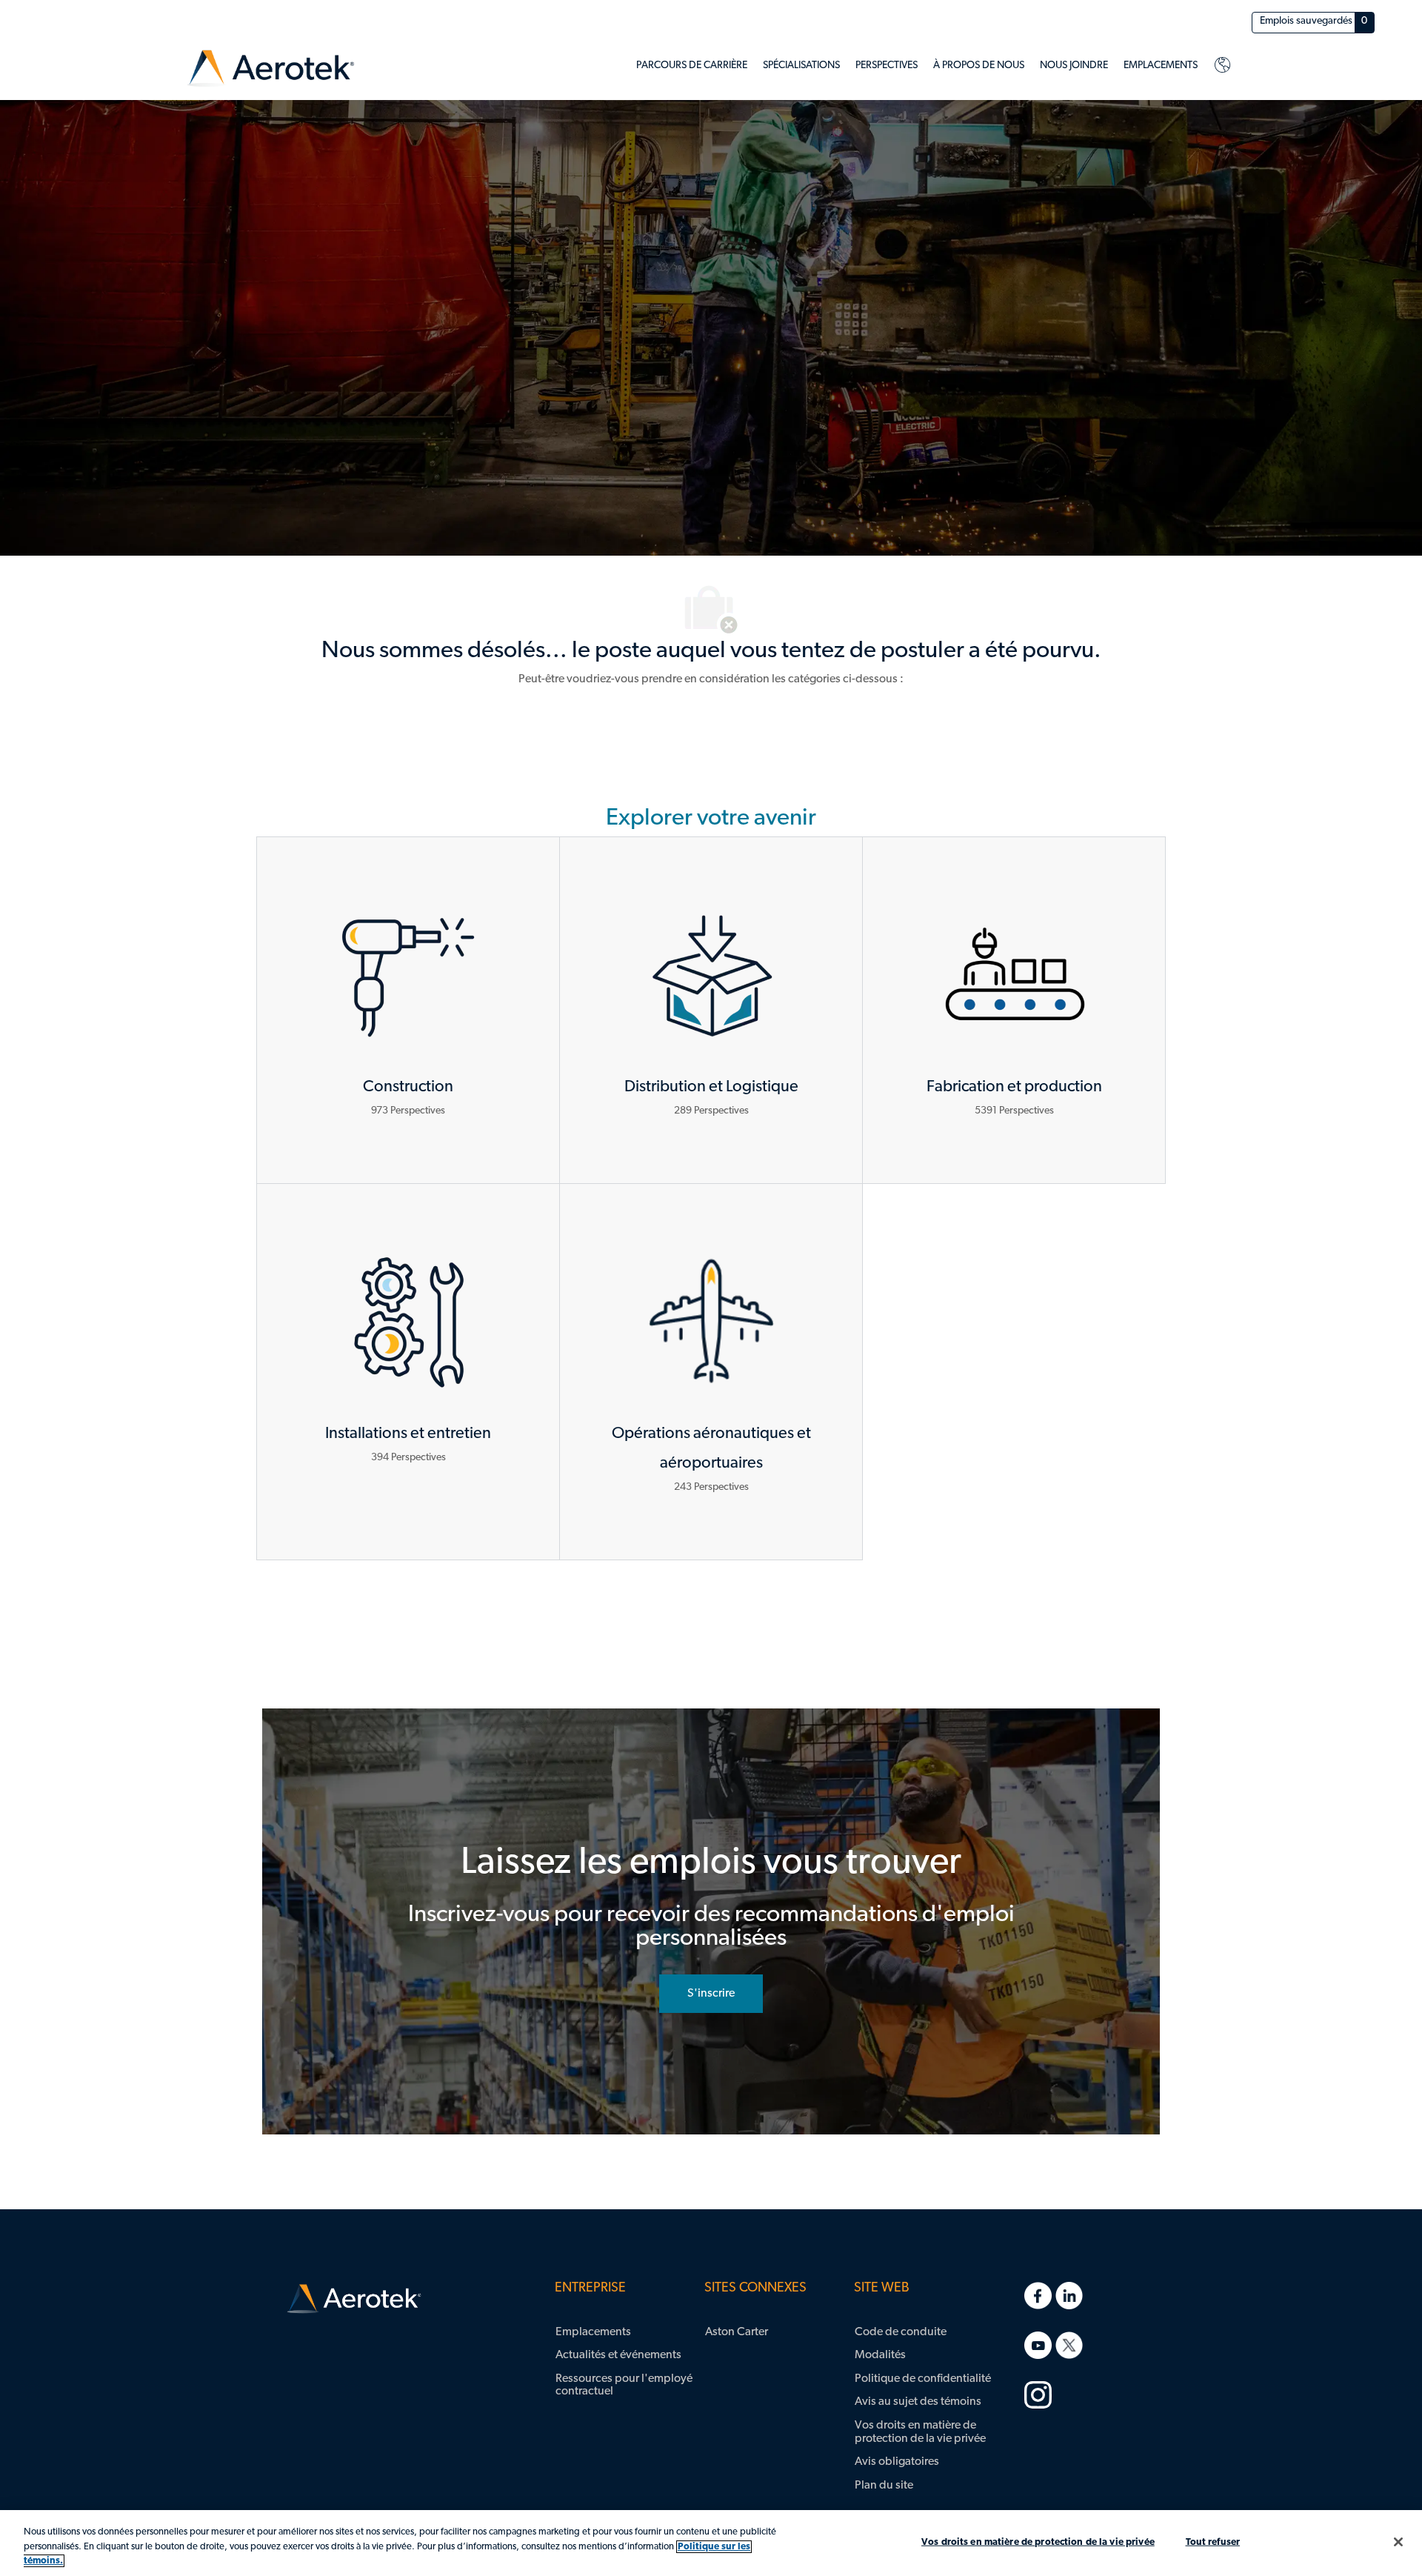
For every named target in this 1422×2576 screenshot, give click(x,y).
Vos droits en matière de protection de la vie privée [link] (920, 2432)
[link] (271, 69)
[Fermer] (1398, 2542)
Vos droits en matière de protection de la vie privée (1038, 2542)
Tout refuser (1213, 2542)
